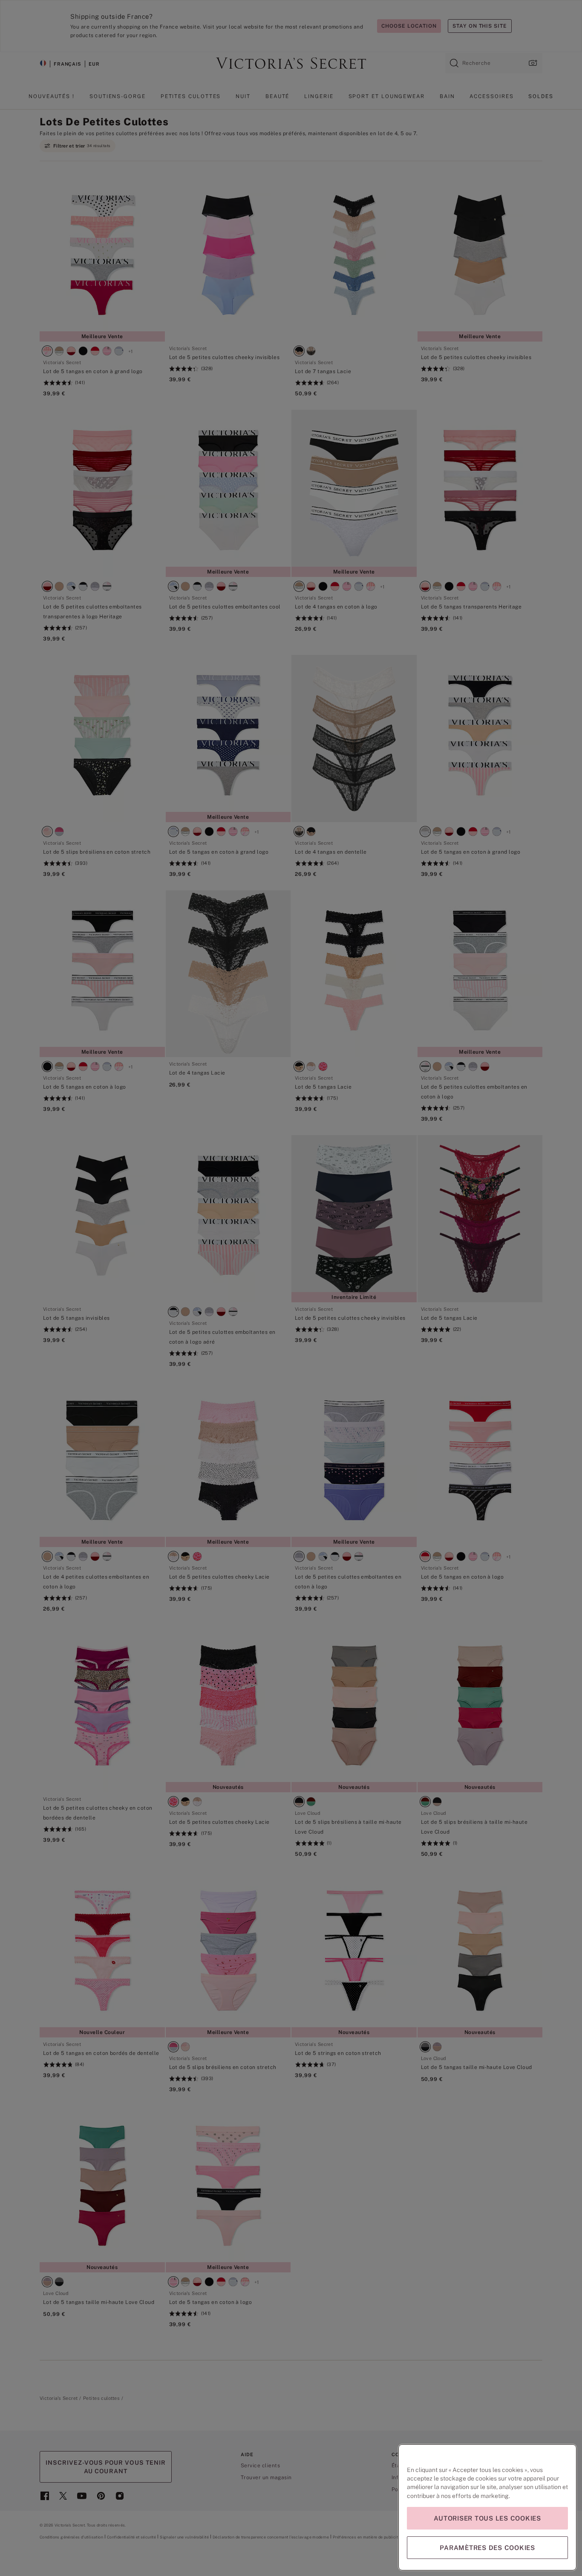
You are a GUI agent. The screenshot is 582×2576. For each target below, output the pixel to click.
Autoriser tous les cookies (487, 2518)
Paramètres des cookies (487, 2548)
